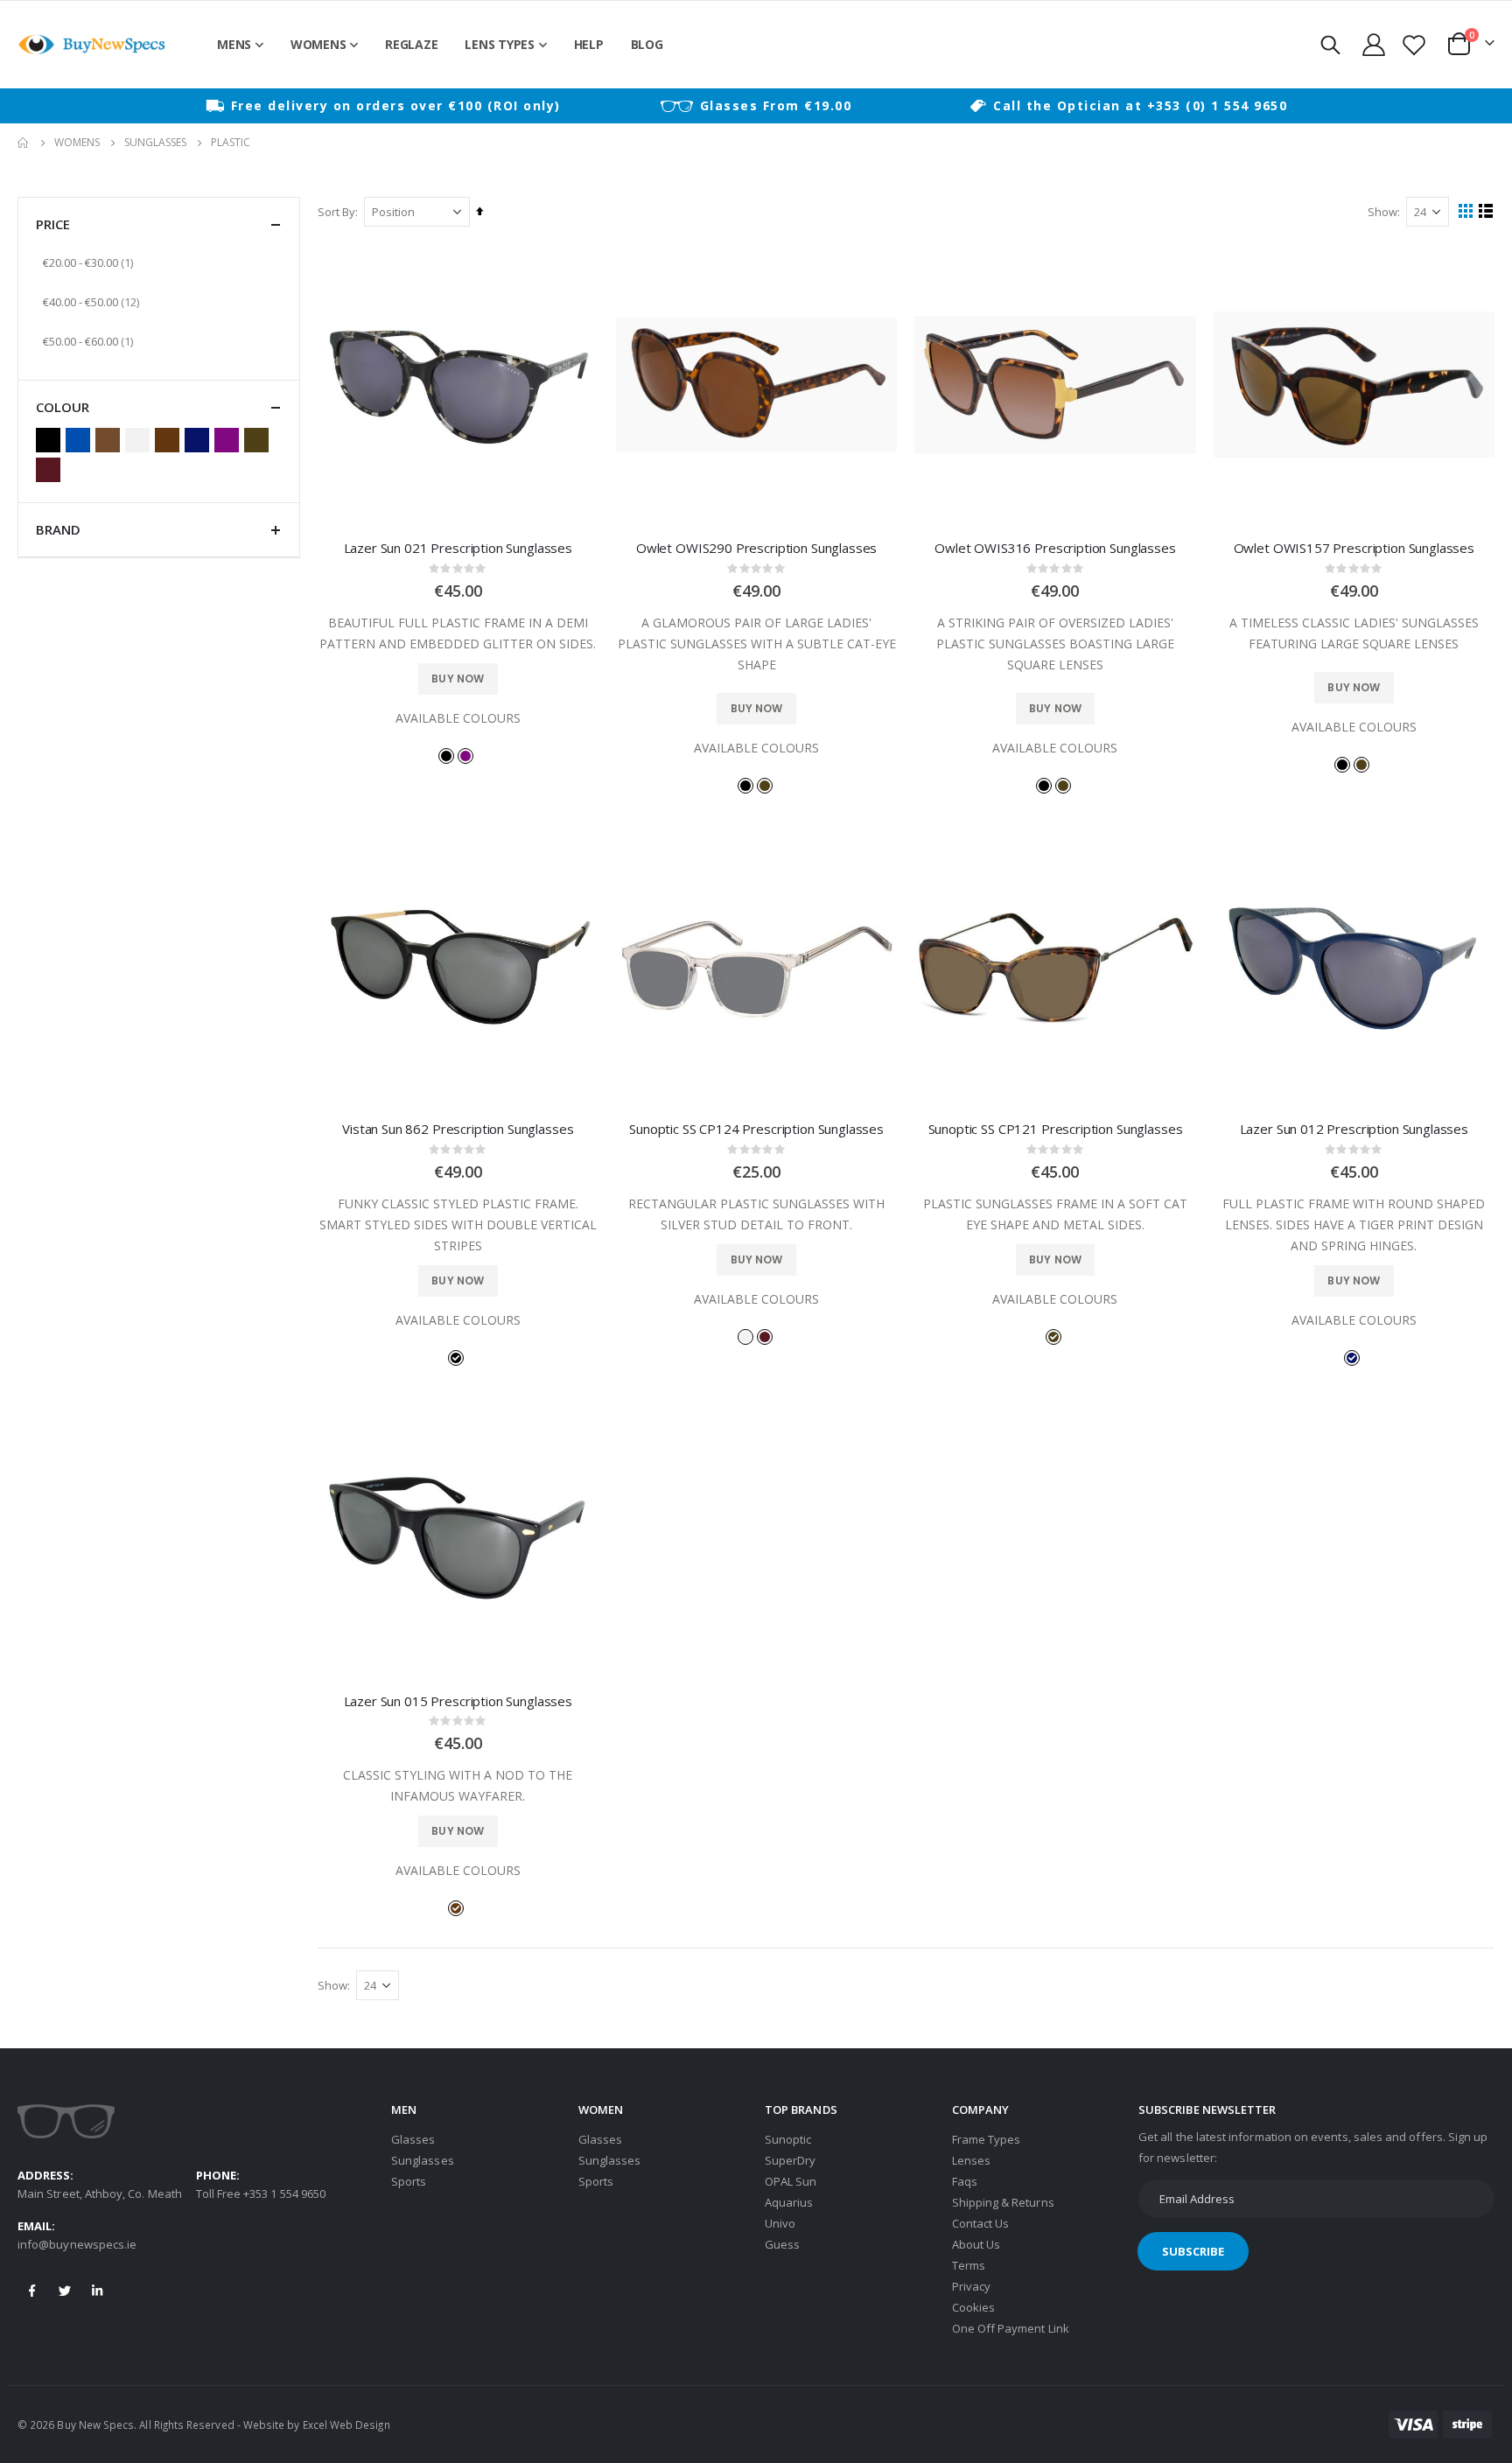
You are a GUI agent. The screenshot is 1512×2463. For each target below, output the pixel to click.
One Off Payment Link (1011, 2328)
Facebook (32, 2291)
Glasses (413, 2139)
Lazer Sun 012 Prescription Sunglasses (1354, 1129)
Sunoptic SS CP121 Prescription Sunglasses (1056, 1129)
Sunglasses (155, 143)
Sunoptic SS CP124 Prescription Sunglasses (756, 1129)
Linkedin (97, 2291)
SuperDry (791, 2160)
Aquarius (789, 2202)
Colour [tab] (63, 407)
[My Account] (1373, 45)
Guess (782, 2244)
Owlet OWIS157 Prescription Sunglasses (1354, 548)
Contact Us (981, 2223)
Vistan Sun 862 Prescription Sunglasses (458, 1129)
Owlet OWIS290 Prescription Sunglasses (756, 548)
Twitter (65, 2291)
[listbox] (458, 755)
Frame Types (987, 2139)
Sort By (336, 212)
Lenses (971, 2160)
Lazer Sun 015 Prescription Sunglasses (458, 1701)
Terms (969, 2265)
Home (24, 143)
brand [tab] (58, 529)
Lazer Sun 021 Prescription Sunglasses (458, 548)
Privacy (971, 2286)
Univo (780, 2223)
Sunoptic (788, 2139)
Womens (77, 143)
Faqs (965, 2181)
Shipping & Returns (1003, 2202)
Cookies (973, 2307)
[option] (383, 106)
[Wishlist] (1414, 45)
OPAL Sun (791, 2181)
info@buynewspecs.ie (77, 2244)
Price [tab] (53, 224)
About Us (976, 2244)
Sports (409, 2181)
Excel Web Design (346, 2425)
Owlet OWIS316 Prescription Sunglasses (1055, 548)
